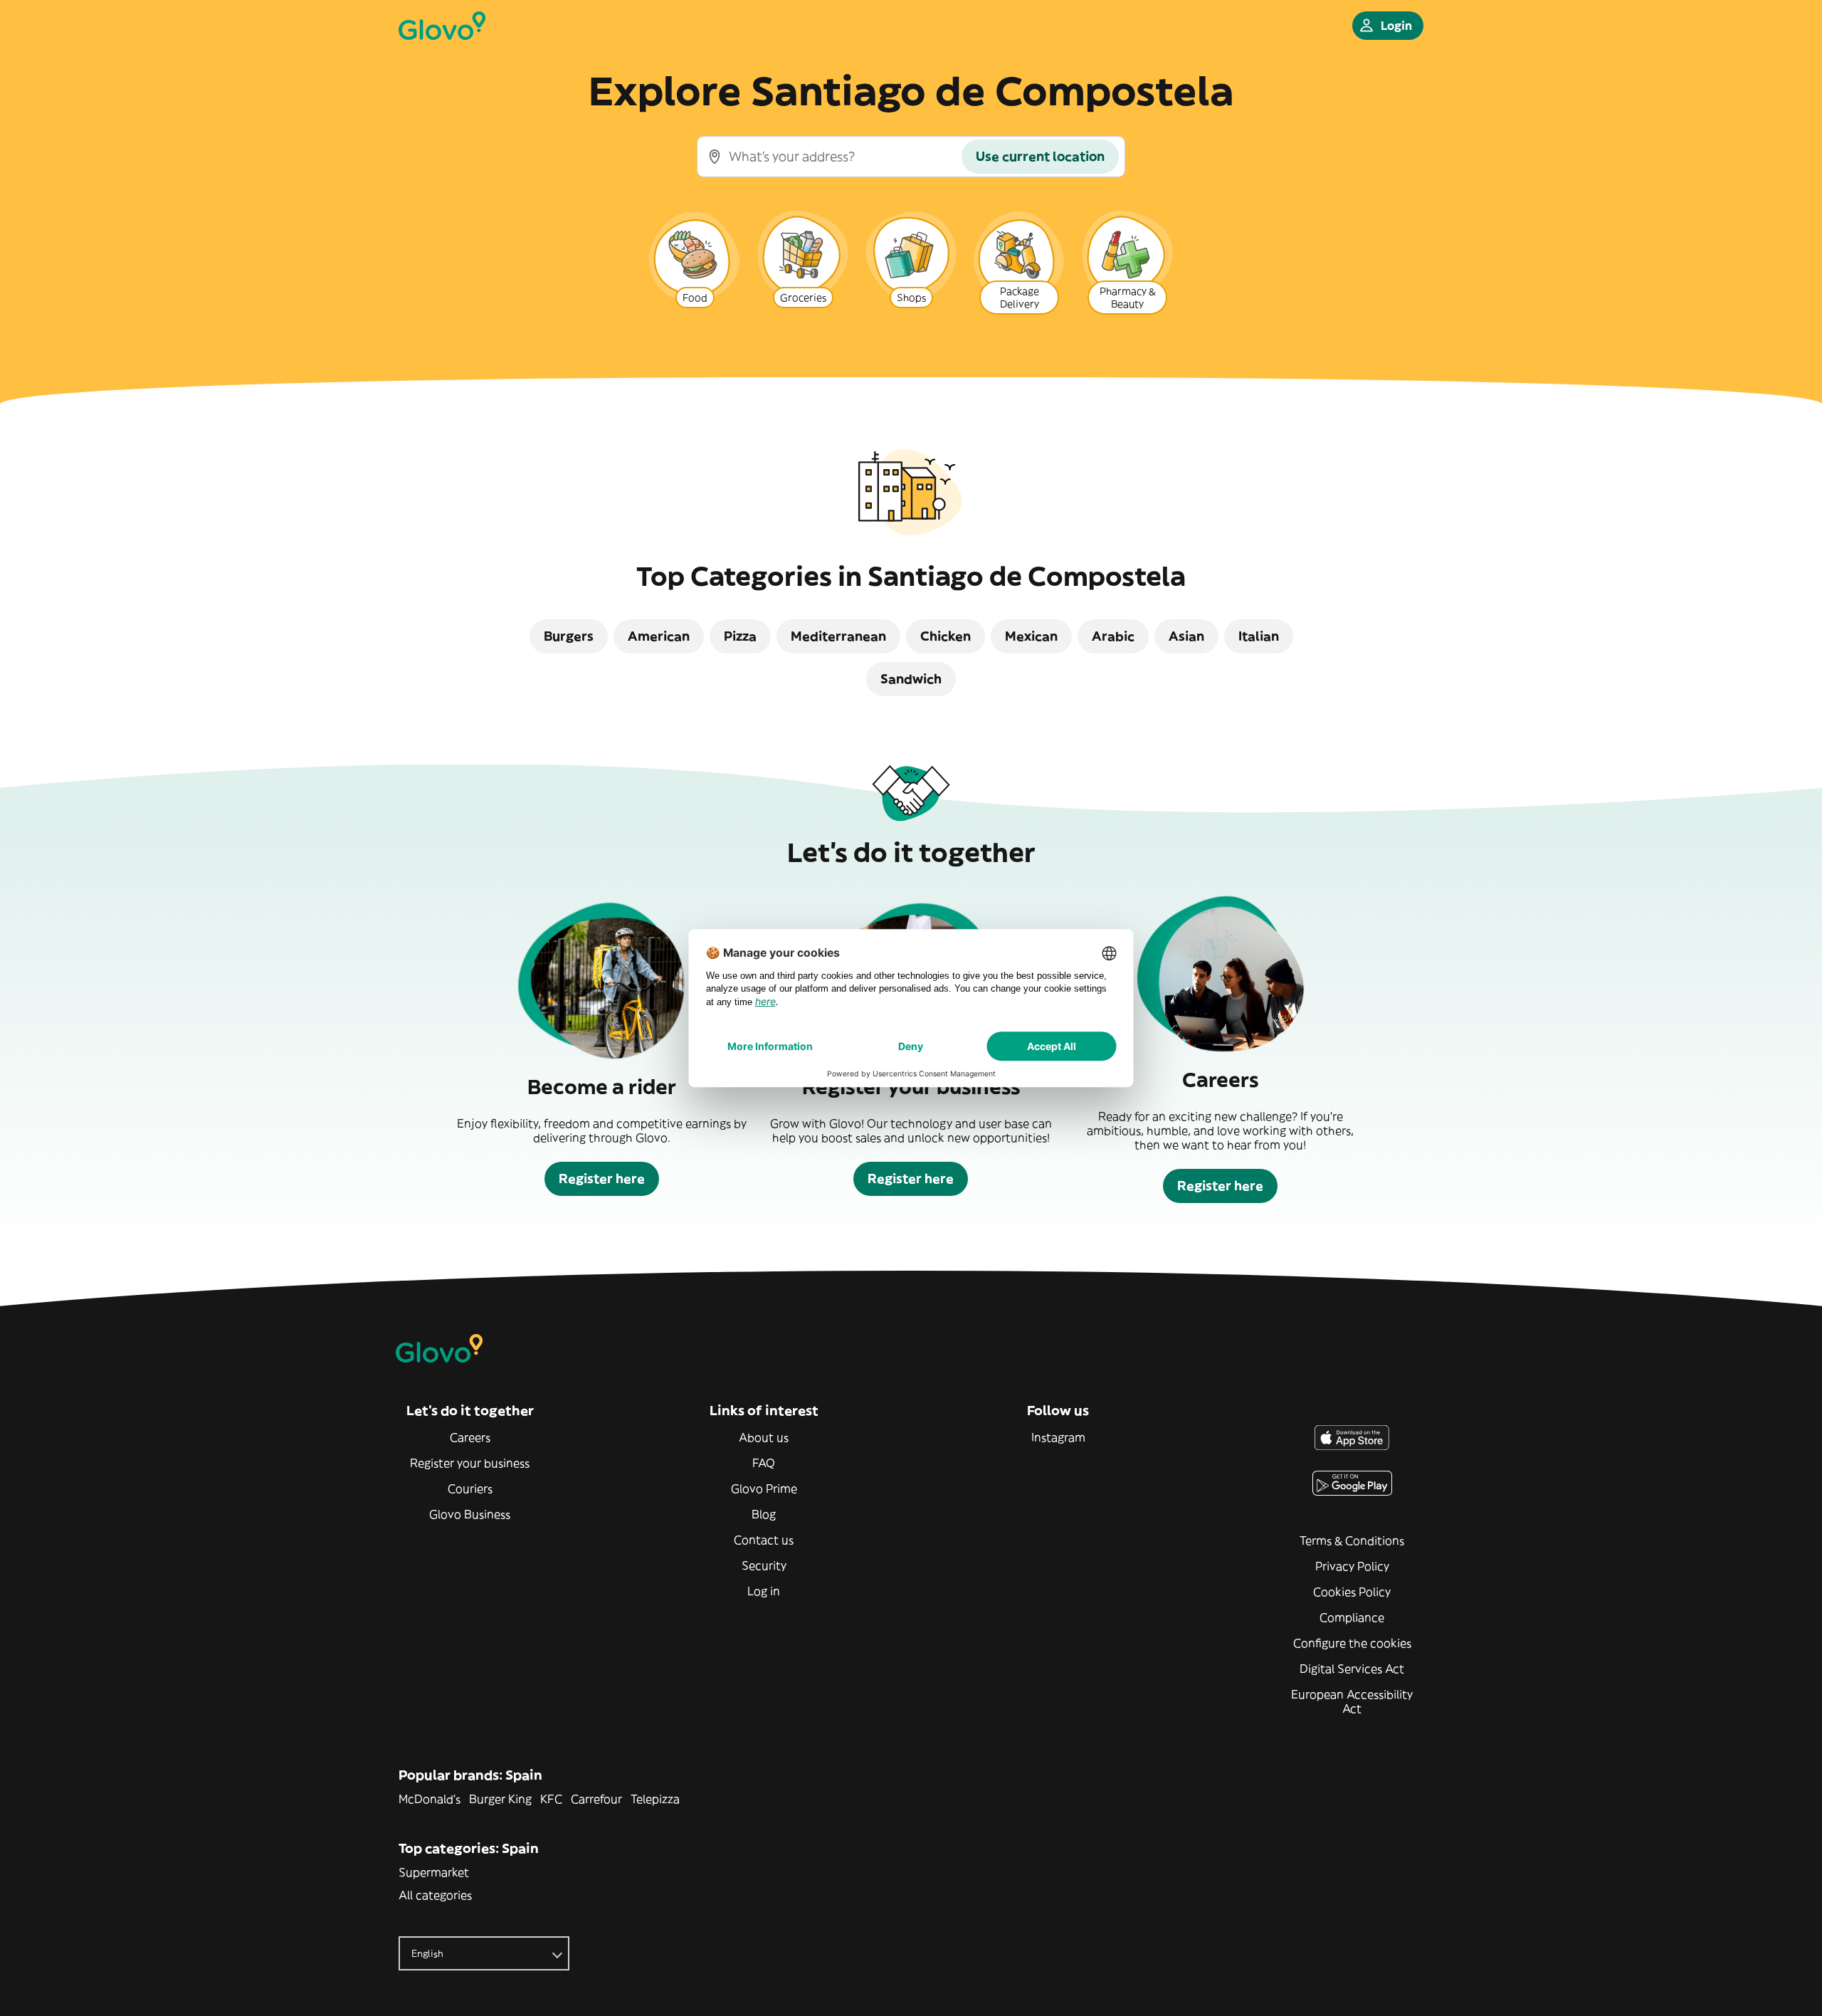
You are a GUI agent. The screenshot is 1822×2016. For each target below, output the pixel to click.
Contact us (764, 1540)
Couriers (470, 1489)
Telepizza (655, 1799)
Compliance (1352, 1617)
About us (764, 1437)
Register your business (470, 1463)
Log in (764, 1591)
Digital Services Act (1352, 1669)
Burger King (500, 1799)
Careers (470, 1437)
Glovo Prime (764, 1489)
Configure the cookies (1352, 1643)
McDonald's (430, 1799)
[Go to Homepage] (442, 26)
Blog (764, 1514)
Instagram (1058, 1437)
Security (764, 1565)
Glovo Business (470, 1514)
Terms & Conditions (1352, 1540)
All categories (435, 1895)
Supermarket (434, 1872)
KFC (551, 1799)
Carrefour (596, 1799)
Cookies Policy (1352, 1592)
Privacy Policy (1352, 1566)
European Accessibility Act (1352, 1701)
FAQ (764, 1463)
